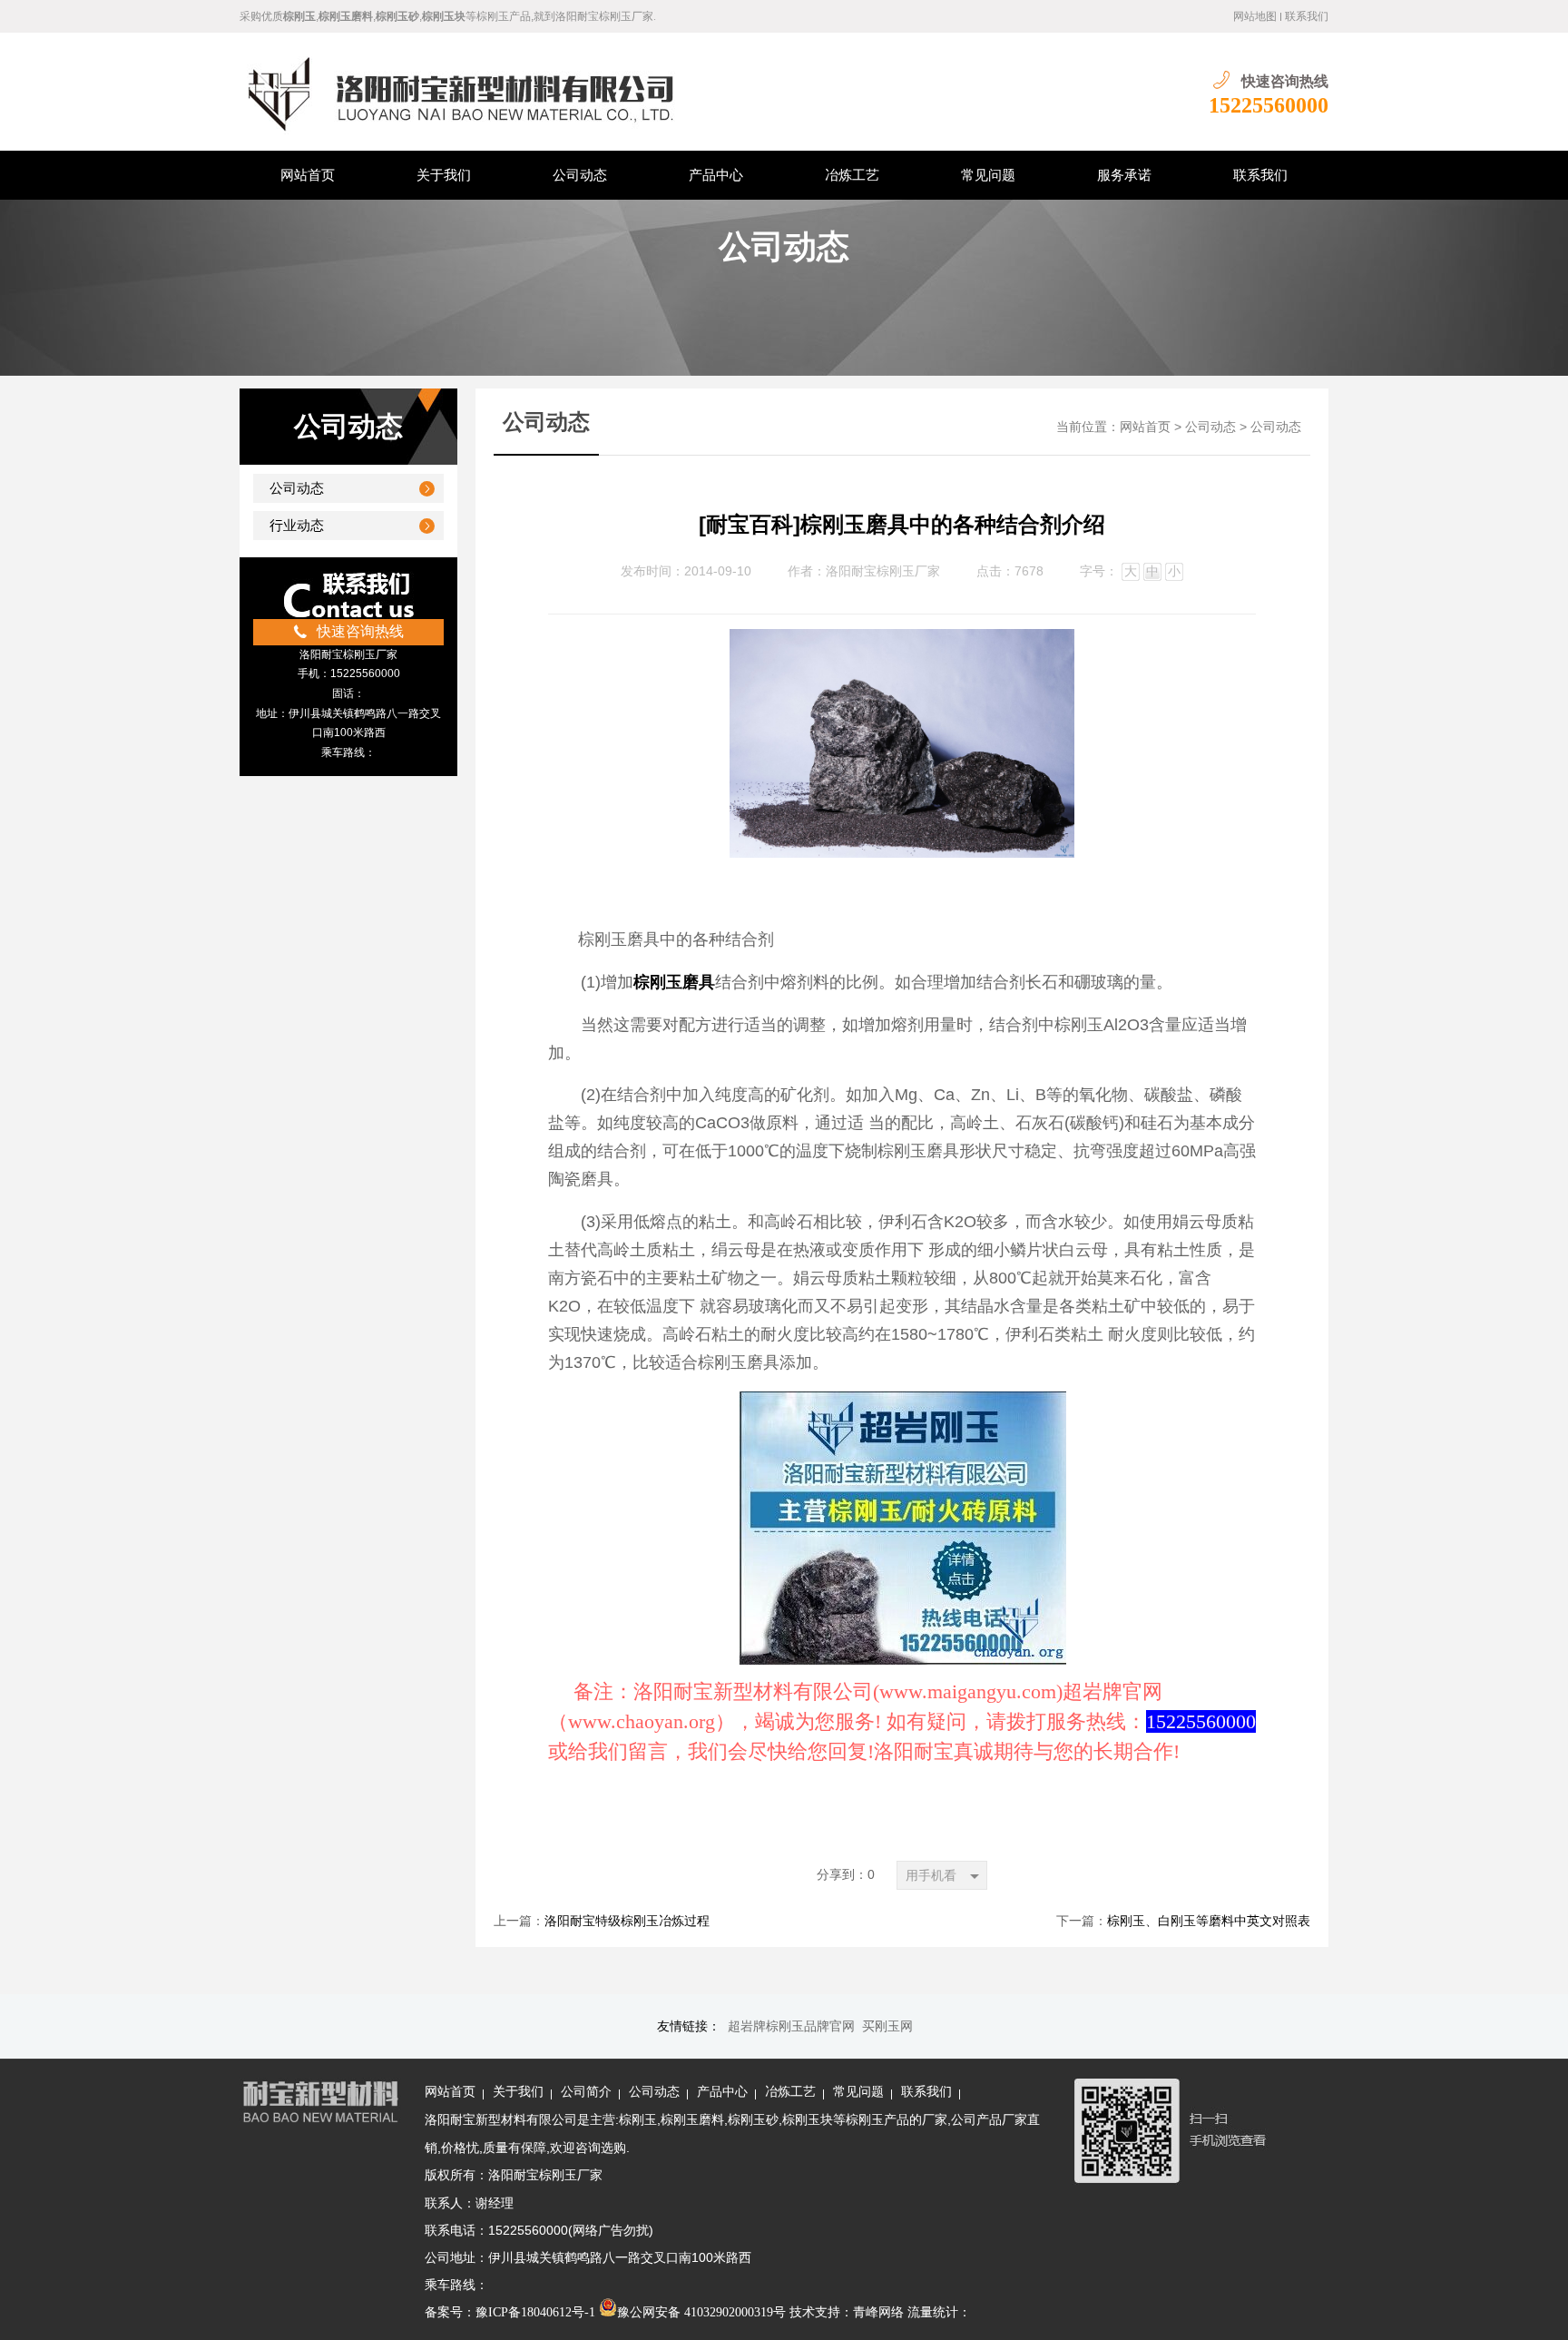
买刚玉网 (887, 2026)
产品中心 (722, 2092)
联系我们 (1307, 16)
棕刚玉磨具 (674, 982)
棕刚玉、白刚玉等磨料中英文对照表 (1209, 1921)
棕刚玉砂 (753, 2120)
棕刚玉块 (808, 2120)
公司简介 (586, 2092)
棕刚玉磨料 (692, 2120)
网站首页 (1145, 427)
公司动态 (297, 488)
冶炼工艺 (790, 2092)
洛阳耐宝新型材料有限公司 (501, 2120)
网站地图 (1255, 16)
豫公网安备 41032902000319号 (701, 2312)
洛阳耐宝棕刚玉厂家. (606, 16)
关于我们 (518, 2092)
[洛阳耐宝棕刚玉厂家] (506, 92)
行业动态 (297, 526)
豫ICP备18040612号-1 (535, 2312)
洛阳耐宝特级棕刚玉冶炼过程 (627, 1921)
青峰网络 (878, 2312)
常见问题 (858, 2092)
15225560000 (1258, 105)
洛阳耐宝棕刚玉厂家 (883, 571)
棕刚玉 (638, 2120)
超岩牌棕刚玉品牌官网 (791, 2026)
